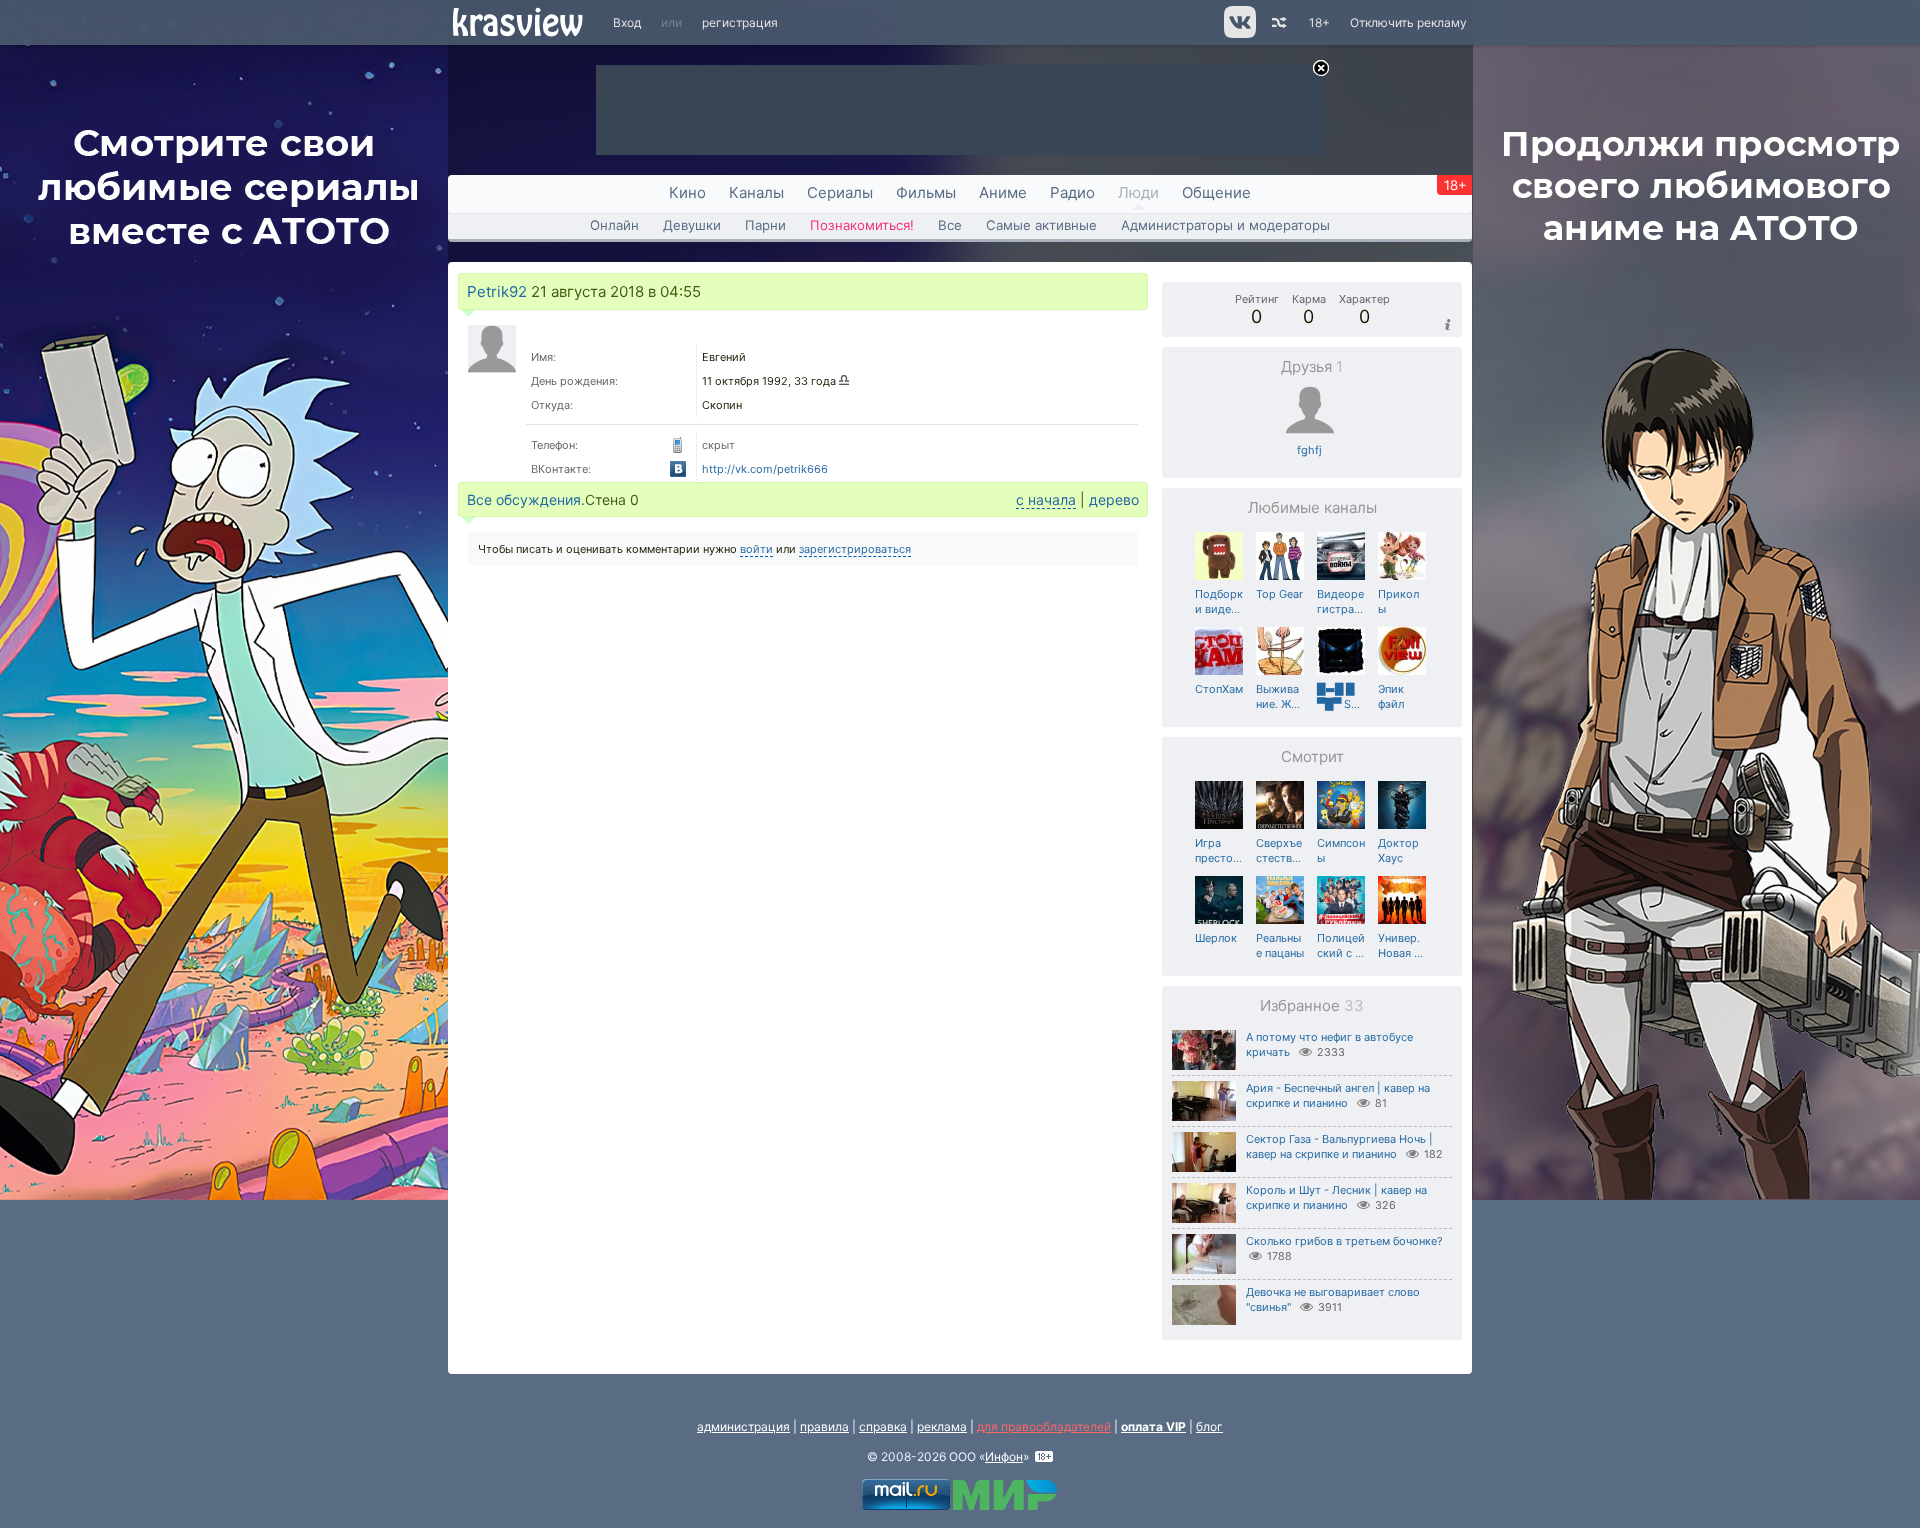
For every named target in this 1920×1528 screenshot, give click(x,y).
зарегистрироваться (855, 549)
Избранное (1312, 1005)
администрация (743, 1426)
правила (824, 1426)
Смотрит (1312, 756)
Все (950, 225)
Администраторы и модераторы (1225, 225)
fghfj (1309, 450)
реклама (942, 1426)
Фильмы (926, 192)
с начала (1046, 499)
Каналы (756, 192)
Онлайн (614, 225)
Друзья (1312, 366)
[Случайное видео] (1277, 22)
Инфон (1004, 1456)
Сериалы (840, 192)
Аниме (1003, 192)
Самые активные (1041, 225)
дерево (1114, 499)
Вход (627, 22)
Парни (765, 225)
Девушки (692, 225)
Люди (1138, 192)
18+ (1319, 22)
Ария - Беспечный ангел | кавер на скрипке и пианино (1338, 1095)
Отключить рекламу (1408, 22)
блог (1209, 1426)
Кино (687, 192)
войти (756, 549)
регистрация (740, 22)
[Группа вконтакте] (1238, 33)
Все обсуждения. (526, 499)
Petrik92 (497, 291)
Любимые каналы (1312, 507)
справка (883, 1426)
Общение (1216, 192)
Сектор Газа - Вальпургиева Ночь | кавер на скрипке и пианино (1339, 1146)
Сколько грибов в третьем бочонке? (1344, 1241)
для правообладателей (1044, 1426)
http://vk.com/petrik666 (765, 469)
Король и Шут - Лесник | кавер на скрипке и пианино (1336, 1197)
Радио (1072, 192)
